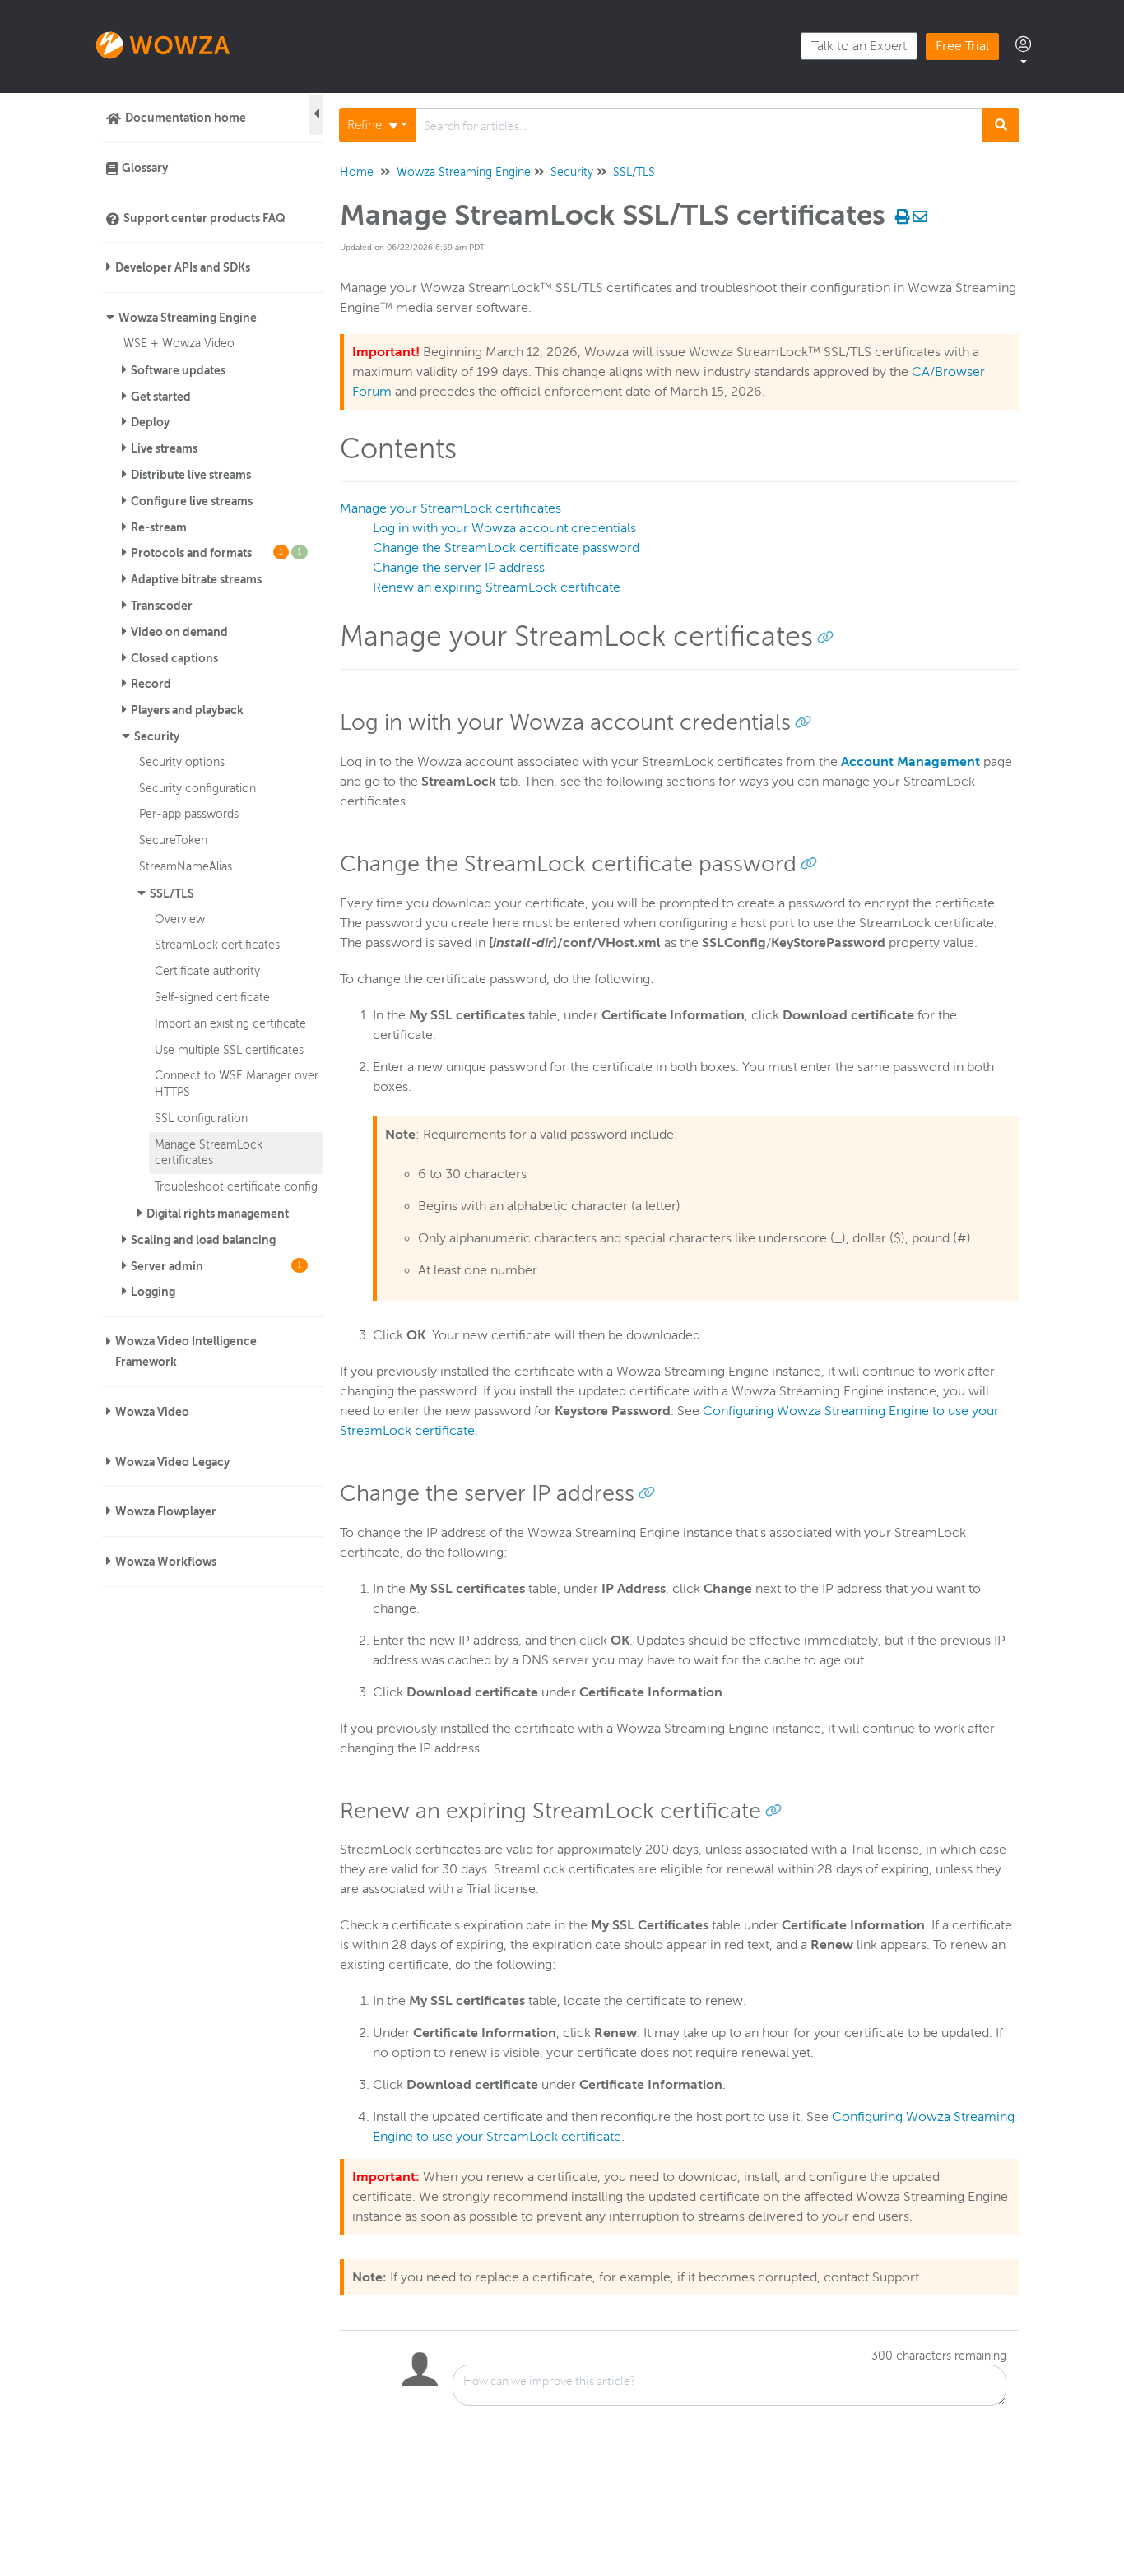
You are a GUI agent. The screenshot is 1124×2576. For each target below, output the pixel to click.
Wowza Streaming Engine (188, 318)
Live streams (164, 448)
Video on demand (179, 632)
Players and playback (187, 710)
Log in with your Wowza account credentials (504, 528)
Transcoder (162, 606)
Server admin (216, 1266)
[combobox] (699, 125)
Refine (366, 125)
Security (157, 736)
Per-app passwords (189, 814)
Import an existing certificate (230, 1023)
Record (151, 684)
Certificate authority (207, 971)
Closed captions (174, 658)
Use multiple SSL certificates (229, 1050)
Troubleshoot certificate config (236, 1186)
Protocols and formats (216, 553)
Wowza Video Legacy (172, 1462)
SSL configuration (201, 1118)
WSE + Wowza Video (179, 343)
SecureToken (173, 840)
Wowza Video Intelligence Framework (186, 1351)
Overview (180, 919)
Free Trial (962, 46)
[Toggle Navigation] (316, 115)
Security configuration (197, 788)
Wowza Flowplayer (166, 1511)
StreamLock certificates (217, 945)
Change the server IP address (459, 568)
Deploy (150, 422)
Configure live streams (192, 501)
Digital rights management (218, 1214)
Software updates (178, 370)
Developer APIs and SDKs (183, 267)
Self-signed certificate (212, 997)
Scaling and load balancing (203, 1240)
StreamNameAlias (186, 866)
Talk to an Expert (859, 46)
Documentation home (186, 118)
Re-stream (159, 527)
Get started (161, 397)
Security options (182, 762)
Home (357, 172)
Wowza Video (152, 1412)
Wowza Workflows (166, 1562)
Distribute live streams (191, 475)
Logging (153, 1292)
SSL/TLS (172, 893)
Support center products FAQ (204, 218)
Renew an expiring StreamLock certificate (497, 587)
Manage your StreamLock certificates (451, 508)
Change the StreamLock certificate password (506, 548)
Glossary (145, 168)
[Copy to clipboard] (825, 637)
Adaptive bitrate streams (196, 579)
